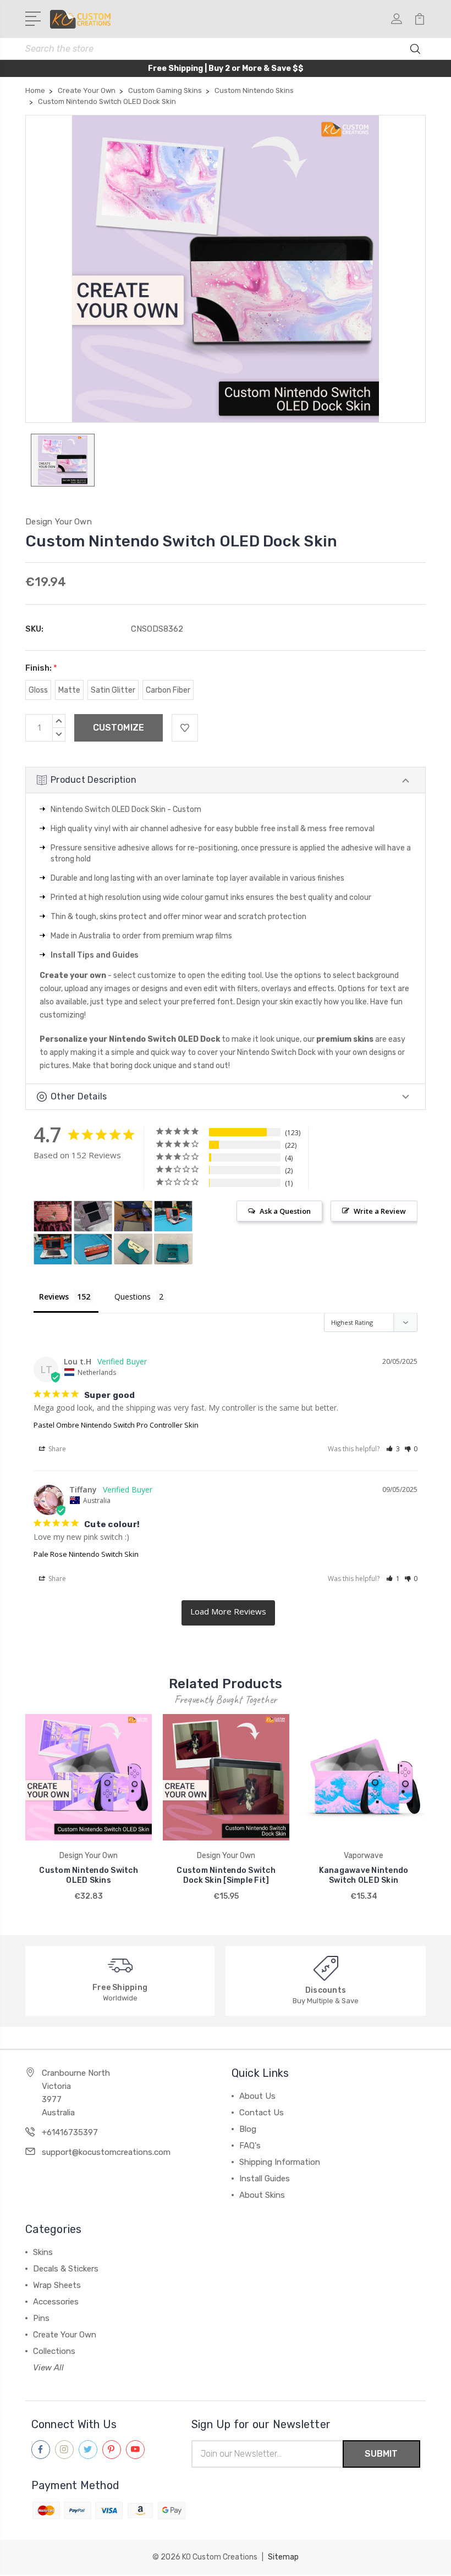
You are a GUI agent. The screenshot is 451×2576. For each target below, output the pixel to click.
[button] (393, 1449)
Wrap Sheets (57, 2285)
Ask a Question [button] (285, 1211)
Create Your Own (65, 2335)
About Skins (262, 2195)
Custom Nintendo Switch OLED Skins (89, 1875)
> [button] (228, 1613)
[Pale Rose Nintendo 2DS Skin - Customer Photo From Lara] (93, 1216)
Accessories (56, 2302)
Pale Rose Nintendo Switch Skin (86, 1554)
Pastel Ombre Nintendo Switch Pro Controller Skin (116, 1425)
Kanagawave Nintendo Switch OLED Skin (364, 1875)
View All (48, 2368)
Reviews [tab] (54, 1297)
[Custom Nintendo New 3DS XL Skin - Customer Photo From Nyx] (53, 1216)
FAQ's (250, 2146)
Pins (41, 2318)
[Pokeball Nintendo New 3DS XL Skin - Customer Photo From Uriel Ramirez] (173, 1216)
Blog (248, 2129)
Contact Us (262, 2113)
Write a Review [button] (380, 1211)
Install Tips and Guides (95, 955)
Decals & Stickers (66, 2269)
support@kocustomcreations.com (106, 2152)
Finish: (41, 668)
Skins (43, 2252)
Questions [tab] (133, 1297)
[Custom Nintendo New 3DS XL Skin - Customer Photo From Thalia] (133, 1249)
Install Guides (265, 2179)
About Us (257, 2096)
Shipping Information (280, 2162)
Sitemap (283, 2557)
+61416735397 (70, 2132)
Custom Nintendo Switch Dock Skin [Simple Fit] (226, 1875)
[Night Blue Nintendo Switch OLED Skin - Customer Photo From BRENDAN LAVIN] (133, 1216)
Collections (54, 2351)
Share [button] (56, 1449)
